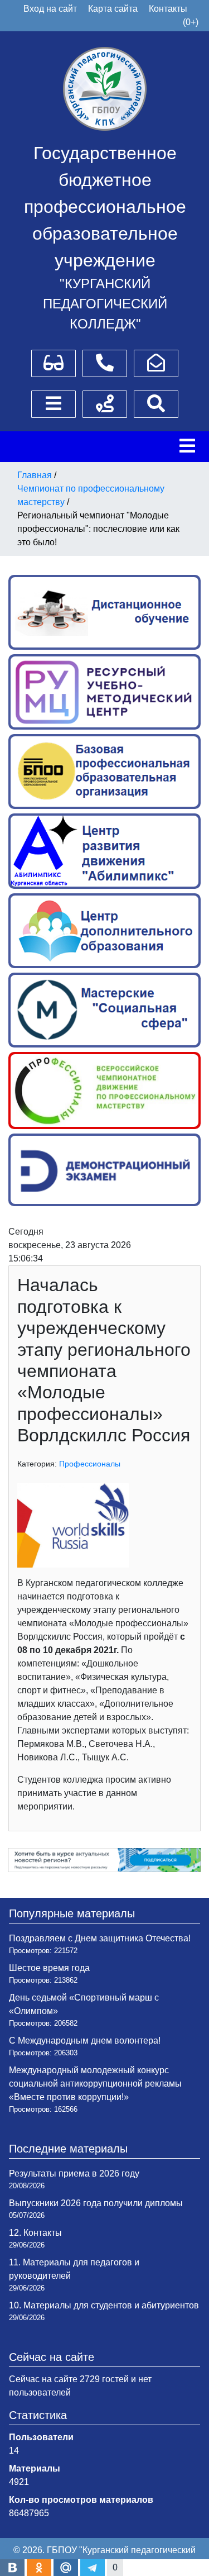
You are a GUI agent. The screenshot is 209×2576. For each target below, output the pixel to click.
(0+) (191, 22)
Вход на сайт (50, 9)
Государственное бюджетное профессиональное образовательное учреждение (105, 207)
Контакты (168, 9)
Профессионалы (90, 1464)
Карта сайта (113, 9)
